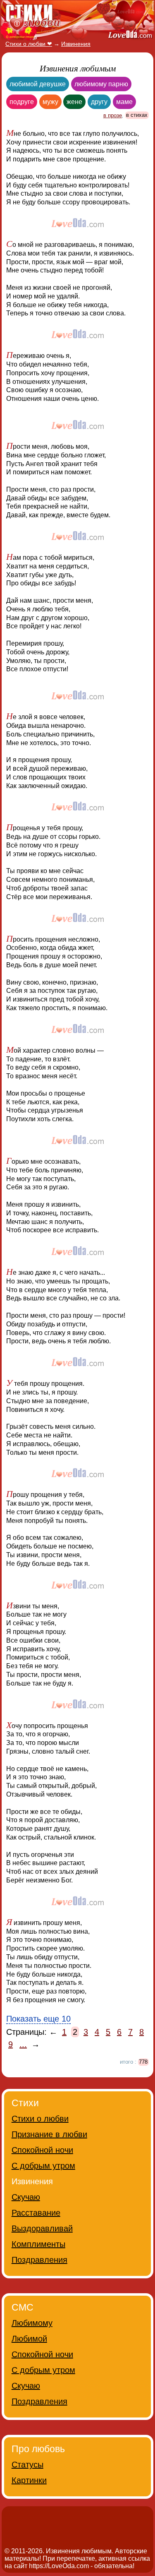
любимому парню (101, 84)
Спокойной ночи (42, 2150)
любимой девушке (38, 84)
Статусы (27, 2465)
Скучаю (26, 2197)
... (23, 2044)
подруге (22, 102)
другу (99, 102)
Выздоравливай (42, 2228)
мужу (50, 102)
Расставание (36, 2213)
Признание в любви (49, 2134)
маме (124, 102)
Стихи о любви (40, 2119)
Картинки (29, 2480)
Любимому (32, 2323)
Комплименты (38, 2244)
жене (74, 102)
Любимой (29, 2339)
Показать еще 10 (38, 2019)
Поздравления (39, 2260)
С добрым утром (43, 2166)
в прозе (113, 115)
